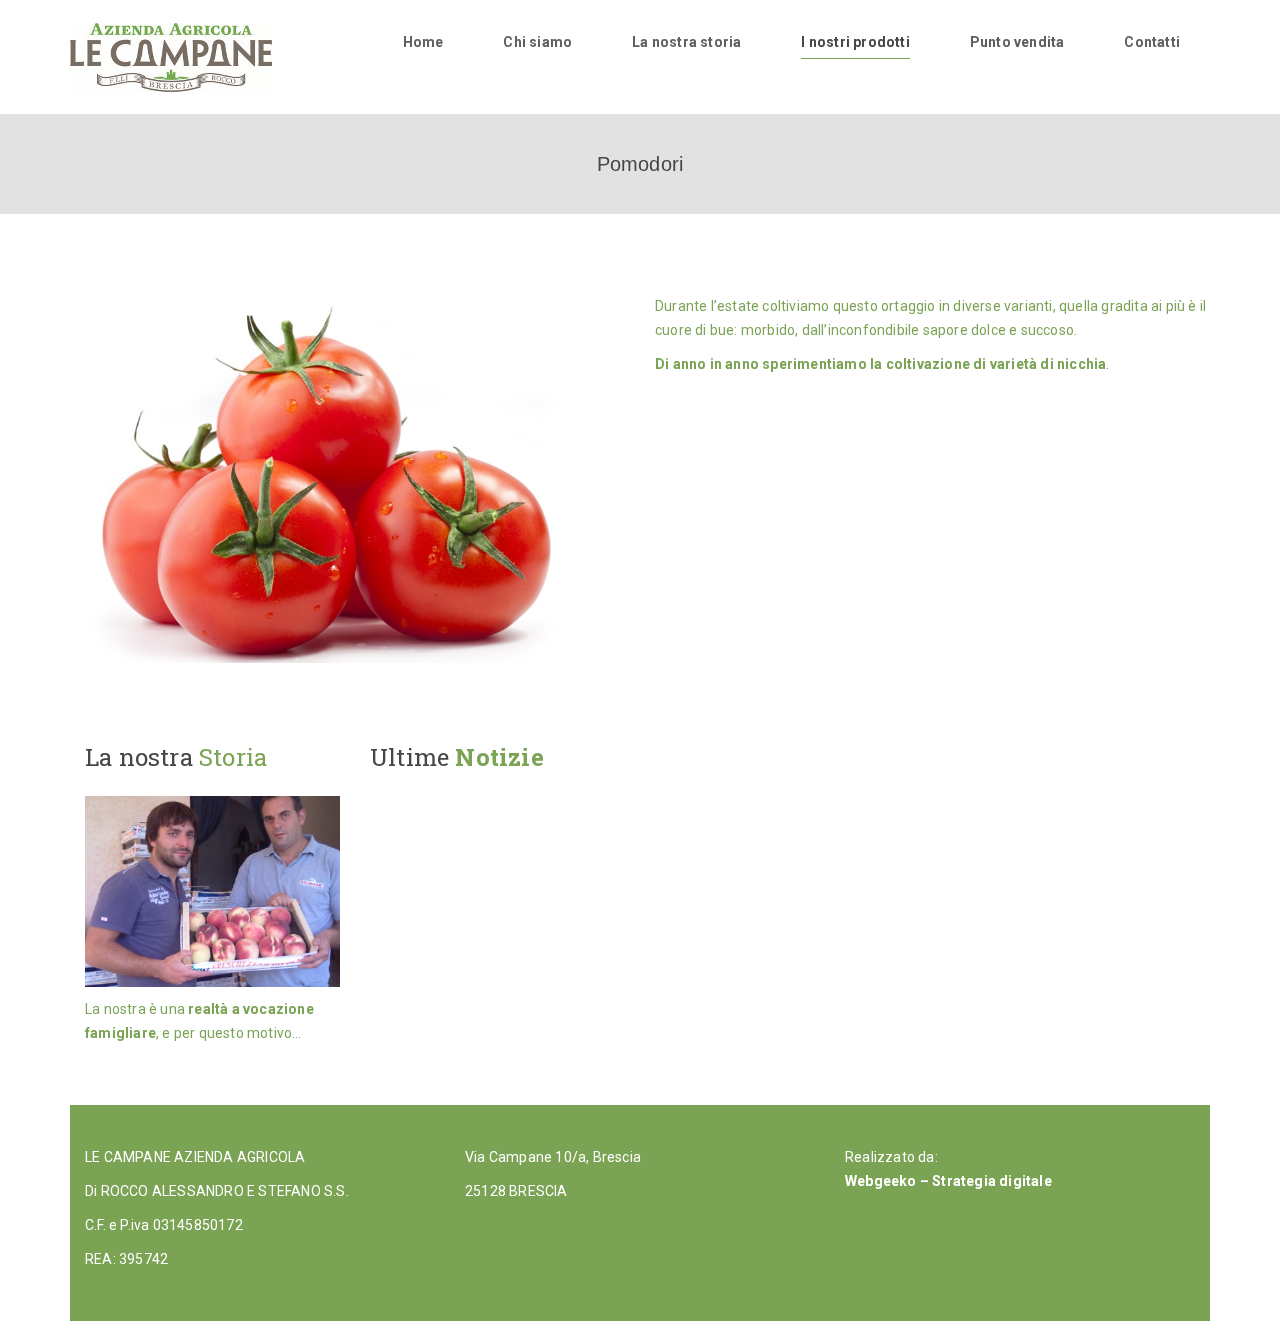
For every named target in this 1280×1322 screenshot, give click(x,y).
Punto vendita (1017, 42)
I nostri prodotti (855, 42)
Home (423, 42)
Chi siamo (537, 42)
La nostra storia (686, 42)
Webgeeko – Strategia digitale (948, 1181)
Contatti (1152, 42)
